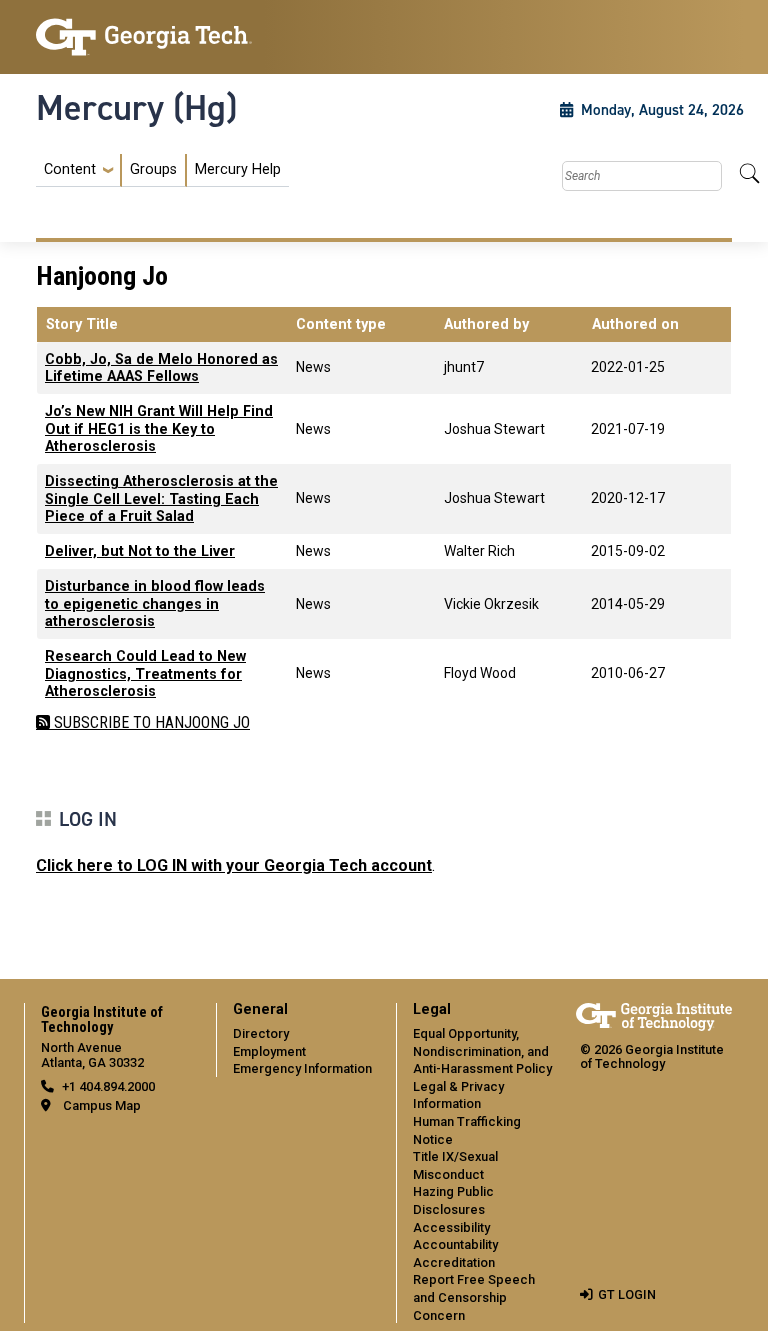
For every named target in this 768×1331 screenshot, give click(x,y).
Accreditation (454, 1262)
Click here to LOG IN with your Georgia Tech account (234, 865)
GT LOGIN (627, 1294)
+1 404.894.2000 (108, 1086)
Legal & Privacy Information (458, 1095)
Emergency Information (302, 1068)
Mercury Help (238, 169)
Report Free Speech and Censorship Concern (474, 1297)
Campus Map (102, 1105)
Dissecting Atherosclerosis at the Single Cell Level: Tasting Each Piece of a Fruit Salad (161, 499)
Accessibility (451, 1227)
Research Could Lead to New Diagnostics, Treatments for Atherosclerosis (145, 674)
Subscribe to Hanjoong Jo (150, 722)
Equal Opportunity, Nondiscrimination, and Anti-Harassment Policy (482, 1051)
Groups (153, 169)
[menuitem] (162, 170)
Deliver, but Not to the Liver (140, 551)
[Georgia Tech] (144, 37)
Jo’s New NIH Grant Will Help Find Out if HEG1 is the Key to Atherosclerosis (159, 429)
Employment (269, 1051)
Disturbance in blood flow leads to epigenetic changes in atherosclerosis (155, 604)
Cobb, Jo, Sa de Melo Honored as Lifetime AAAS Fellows (161, 368)
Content (70, 170)
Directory (261, 1033)
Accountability (455, 1244)
